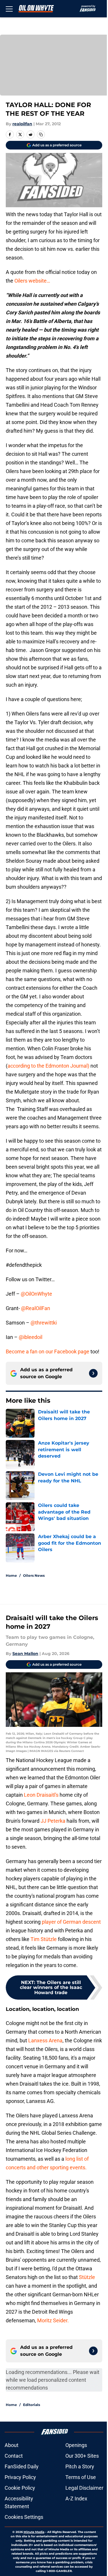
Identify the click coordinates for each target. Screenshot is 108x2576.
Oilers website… (32, 281)
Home (11, 1575)
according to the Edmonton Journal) (48, 1066)
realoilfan (22, 124)
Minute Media (34, 2532)
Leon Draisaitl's (41, 1795)
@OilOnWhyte (36, 1294)
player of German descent (71, 1922)
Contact (14, 2456)
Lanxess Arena (45, 2040)
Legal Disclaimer (84, 2488)
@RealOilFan (36, 1308)
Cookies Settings (24, 2517)
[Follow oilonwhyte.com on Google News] (93, 1373)
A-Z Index (76, 2499)
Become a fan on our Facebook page (48, 1351)
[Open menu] (9, 9)
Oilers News (34, 1575)
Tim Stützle (44, 1939)
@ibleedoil (31, 1337)
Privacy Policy (20, 2477)
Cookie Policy (20, 2488)
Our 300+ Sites (82, 2456)
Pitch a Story (80, 2466)
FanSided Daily (22, 2466)
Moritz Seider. (53, 2320)
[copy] (41, 135)
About (12, 2445)
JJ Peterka (53, 1821)
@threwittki (44, 1323)
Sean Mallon (25, 1654)
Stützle (87, 2277)
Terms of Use (81, 2477)
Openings (76, 2445)
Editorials (32, 2405)
